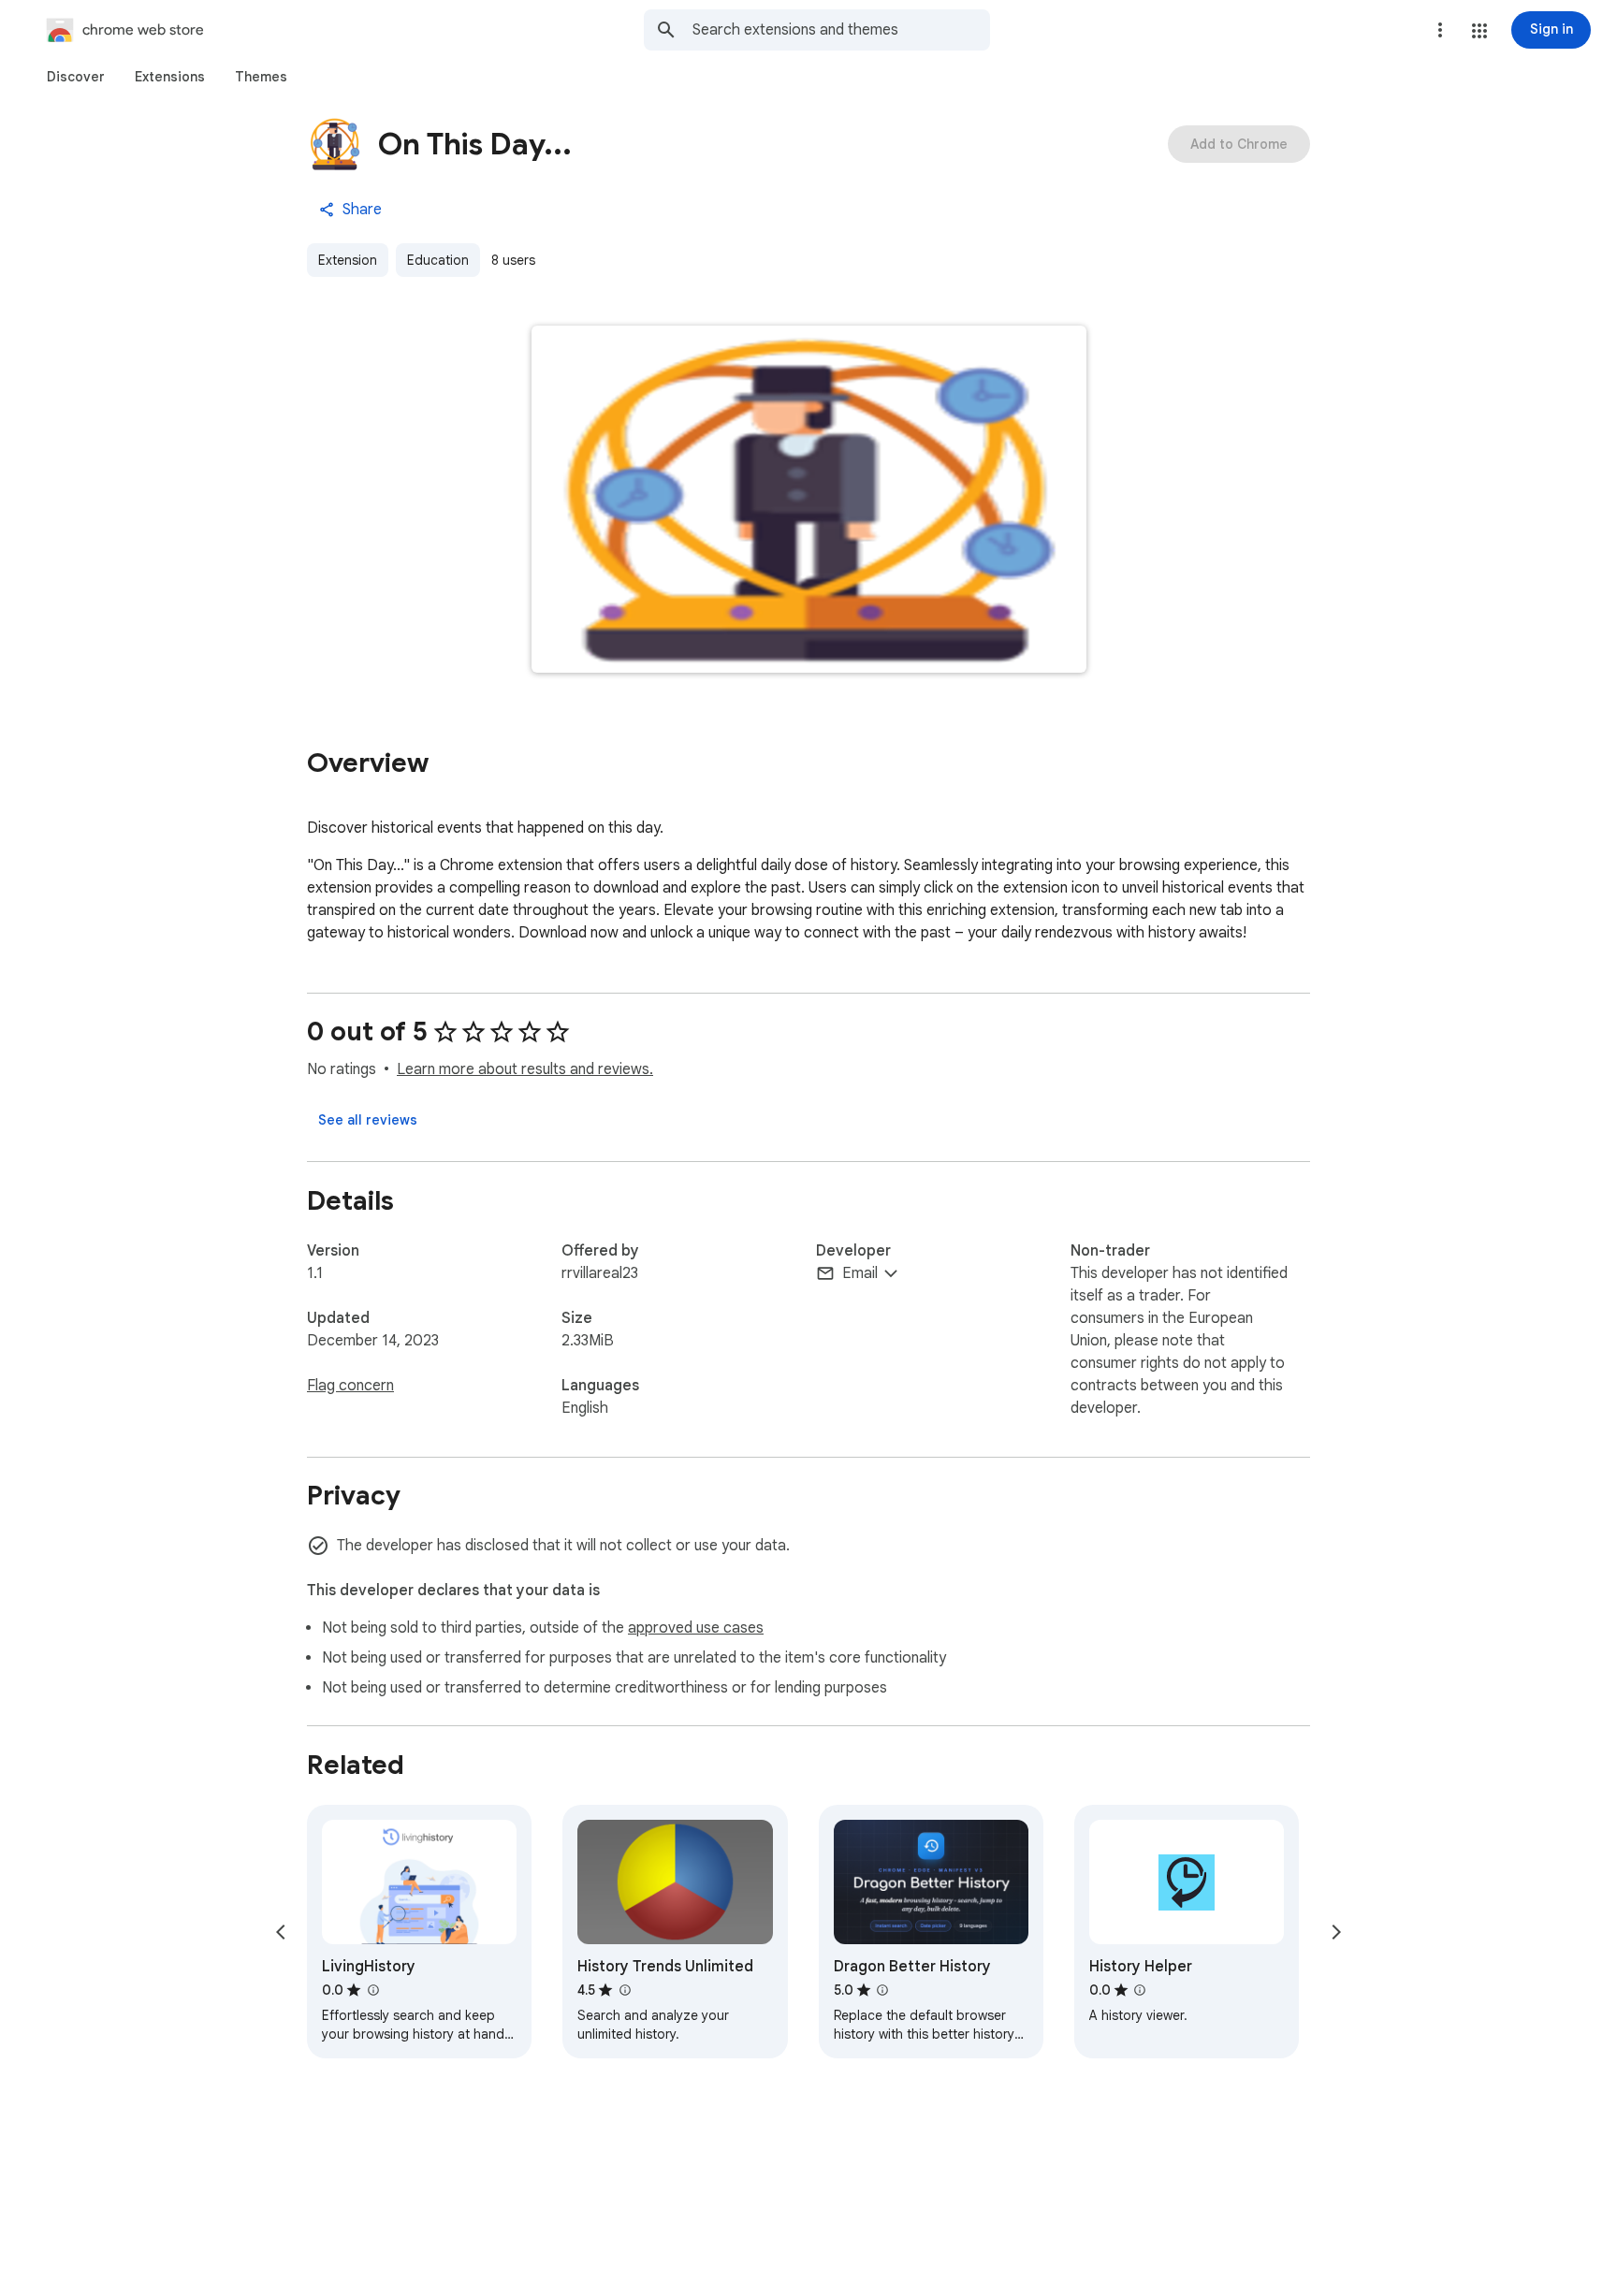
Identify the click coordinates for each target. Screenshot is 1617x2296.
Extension (348, 260)
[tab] (76, 77)
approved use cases (696, 1628)
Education (438, 260)
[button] (1479, 31)
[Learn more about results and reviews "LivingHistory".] (372, 1990)
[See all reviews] (368, 1120)
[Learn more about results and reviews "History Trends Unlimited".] (624, 1990)
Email (860, 1273)
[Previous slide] (281, 1932)
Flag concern (350, 1386)
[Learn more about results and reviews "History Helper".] (1140, 1990)
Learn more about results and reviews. (525, 1069)
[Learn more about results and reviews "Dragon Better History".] (882, 1990)
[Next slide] (1336, 1932)
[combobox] (841, 30)
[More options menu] (1440, 30)
